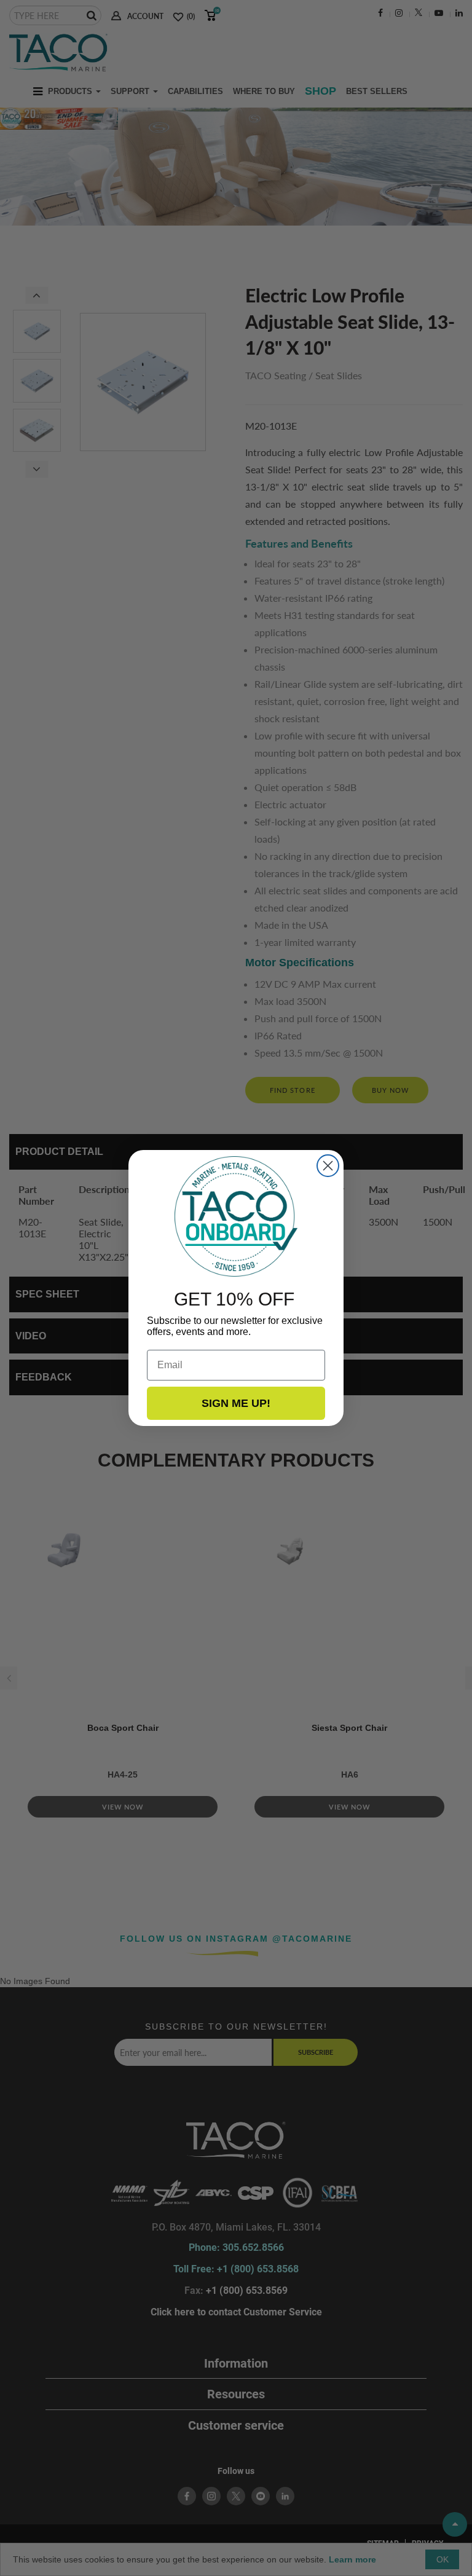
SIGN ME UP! (236, 1403)
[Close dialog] (328, 1166)
